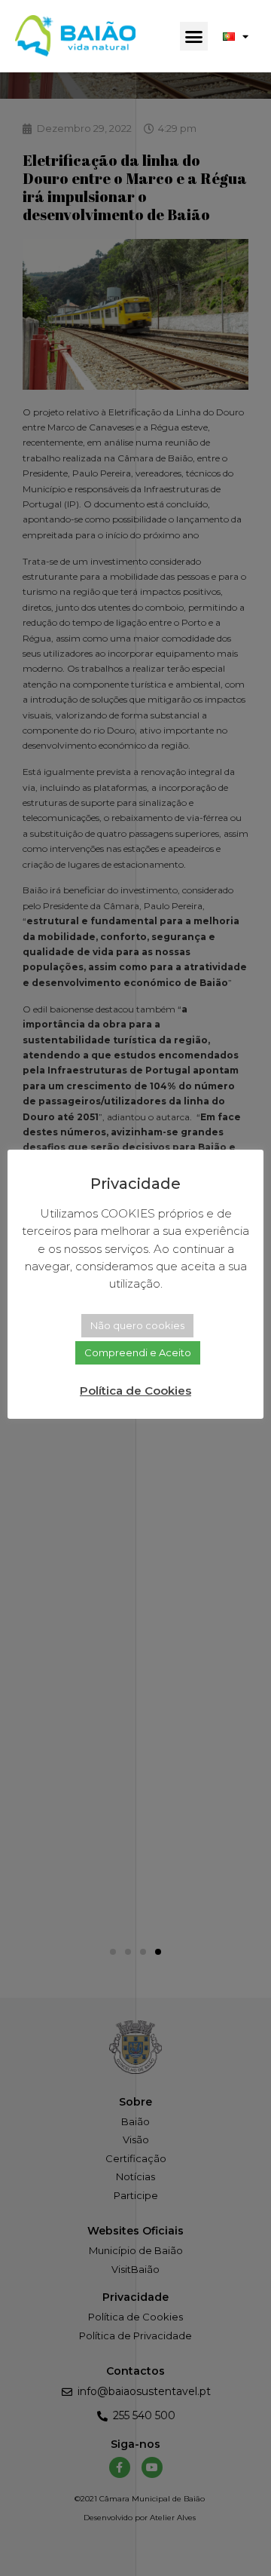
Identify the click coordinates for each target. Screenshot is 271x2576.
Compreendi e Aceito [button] (138, 1352)
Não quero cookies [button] (137, 1325)
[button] (194, 36)
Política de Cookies (135, 1391)
